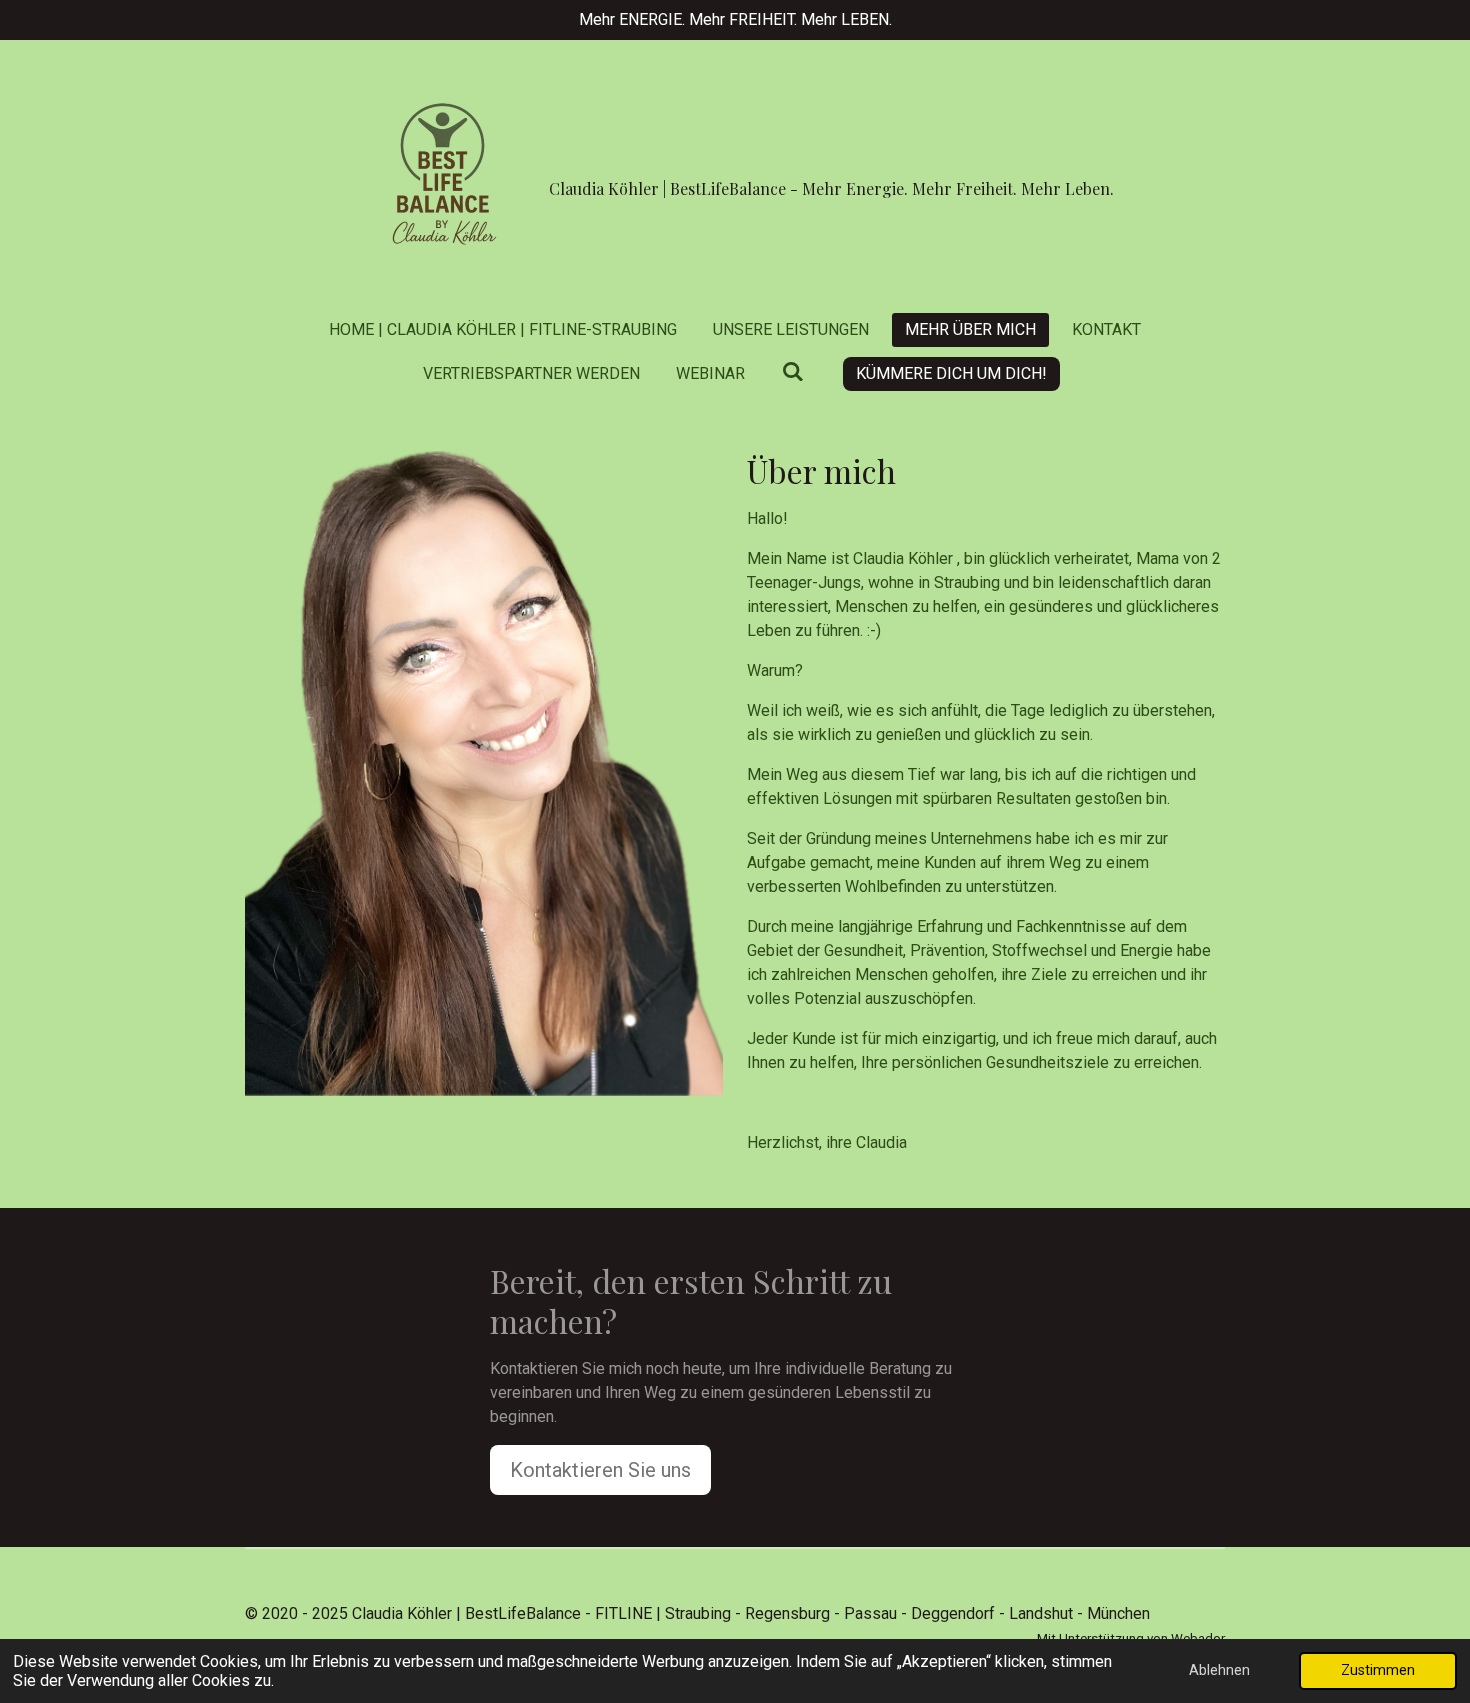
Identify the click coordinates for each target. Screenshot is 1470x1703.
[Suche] (792, 371)
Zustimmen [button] (1378, 1670)
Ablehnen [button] (1219, 1670)
